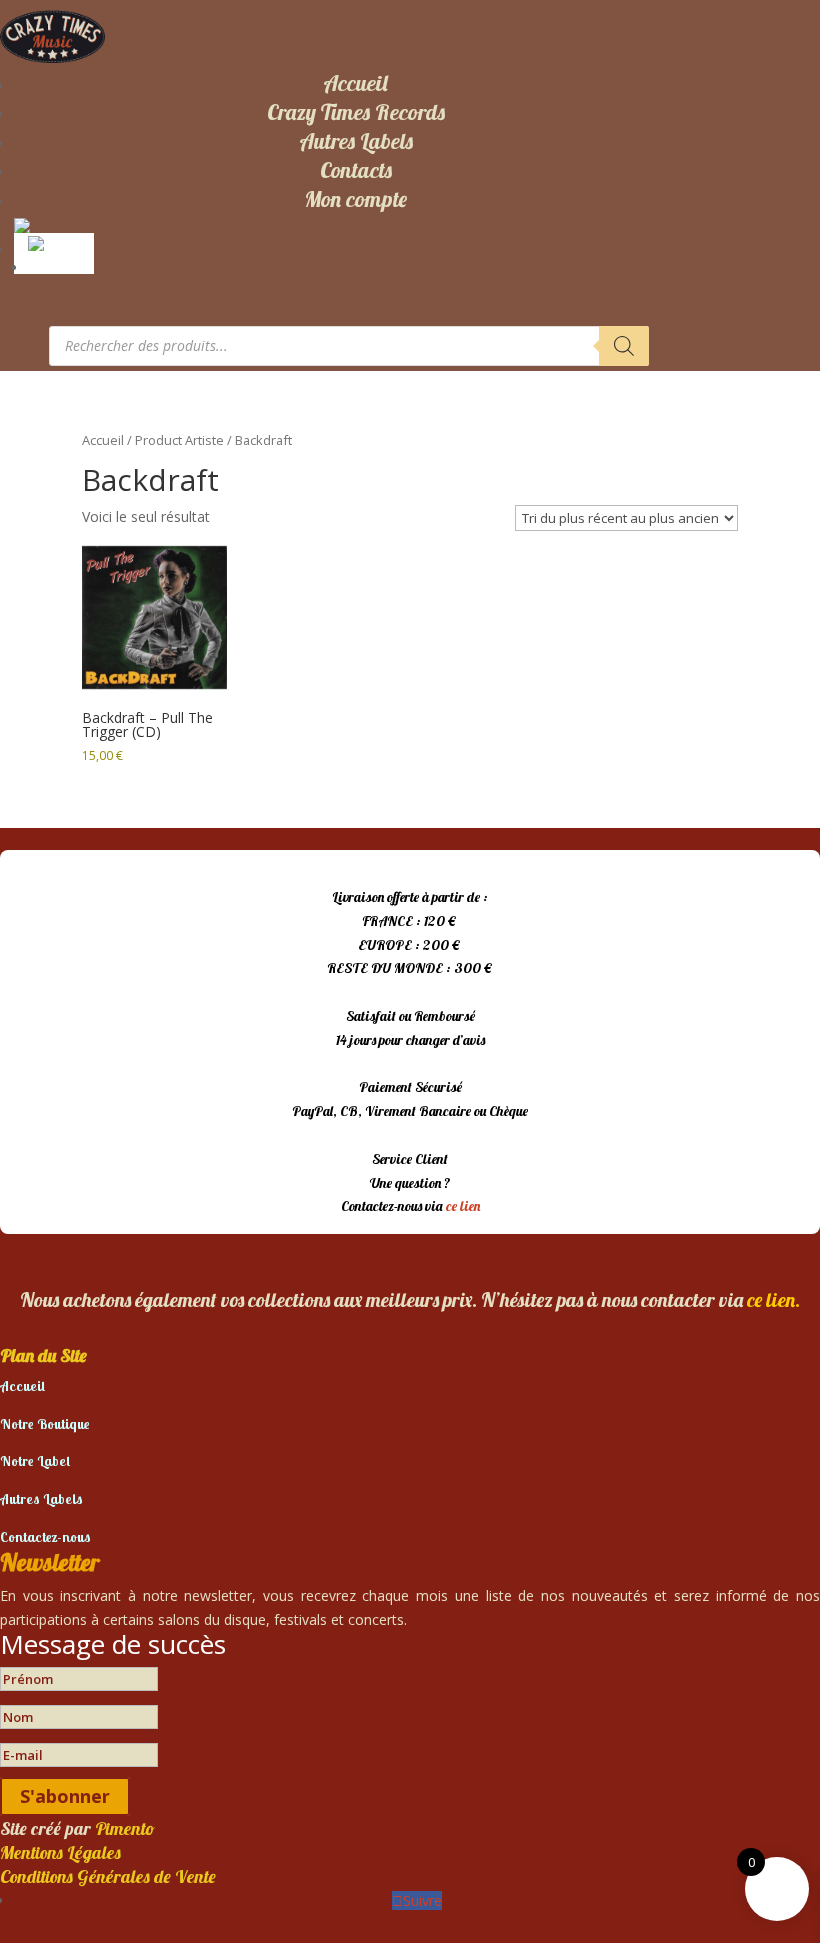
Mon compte (355, 199)
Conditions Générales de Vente (108, 1876)
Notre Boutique (45, 1424)
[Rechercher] (624, 346)
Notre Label (35, 1461)
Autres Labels (356, 141)
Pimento (125, 1828)
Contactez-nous (45, 1537)
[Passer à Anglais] (58, 242)
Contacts (356, 170)
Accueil (355, 83)
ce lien (463, 1206)
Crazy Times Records (356, 112)
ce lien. (773, 1299)
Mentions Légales (60, 1852)
